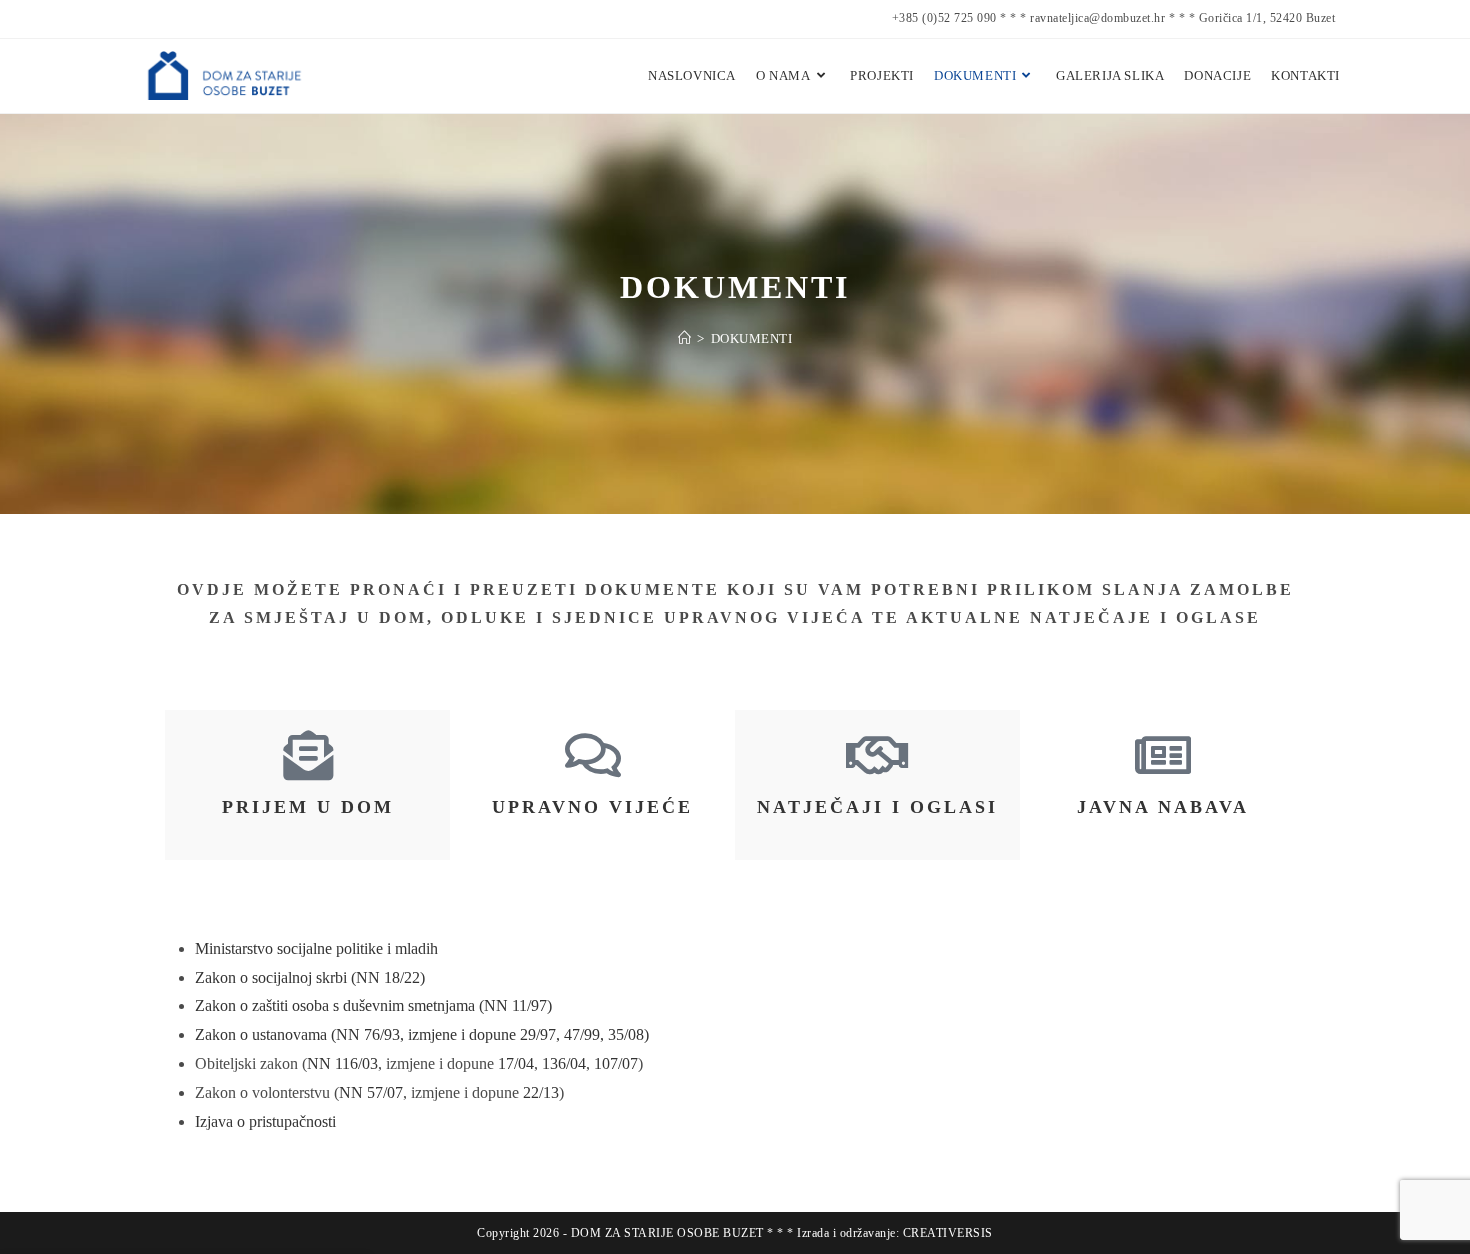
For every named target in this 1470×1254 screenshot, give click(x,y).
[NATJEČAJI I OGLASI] (878, 755)
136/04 (564, 1063)
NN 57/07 (371, 1092)
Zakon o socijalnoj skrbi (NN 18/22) (310, 977)
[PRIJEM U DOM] (308, 755)
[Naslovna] (685, 338)
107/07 (616, 1063)
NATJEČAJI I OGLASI (877, 807)
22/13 (541, 1092)
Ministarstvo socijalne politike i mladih (316, 948)
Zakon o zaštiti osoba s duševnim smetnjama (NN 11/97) (373, 1005)
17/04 (516, 1063)
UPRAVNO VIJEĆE (592, 807)
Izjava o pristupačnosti (265, 1121)
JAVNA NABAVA (1163, 807)
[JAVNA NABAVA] (1163, 755)
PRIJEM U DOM (308, 807)
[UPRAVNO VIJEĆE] (593, 755)
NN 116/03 (342, 1063)
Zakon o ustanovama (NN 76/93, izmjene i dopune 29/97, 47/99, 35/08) (422, 1034)
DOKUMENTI (752, 338)
